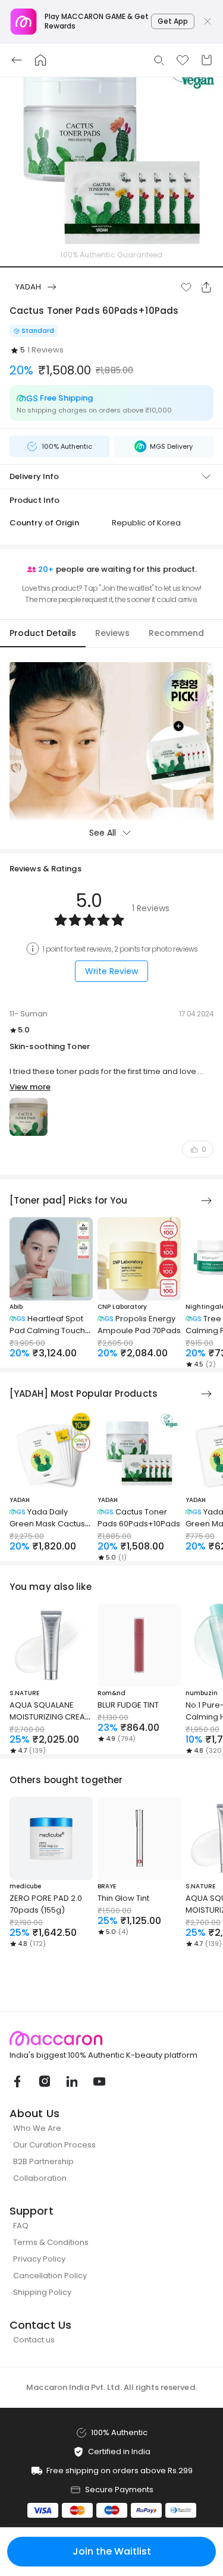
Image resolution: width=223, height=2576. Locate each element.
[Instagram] (44, 2081)
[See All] (206, 1201)
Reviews (112, 633)
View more (30, 1087)
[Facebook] (17, 2081)
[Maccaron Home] (111, 2038)
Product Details (43, 633)
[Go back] (17, 60)
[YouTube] (99, 2081)
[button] (186, 287)
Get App (173, 21)
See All (103, 833)
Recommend (176, 633)
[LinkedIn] (71, 2081)
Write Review (111, 971)
